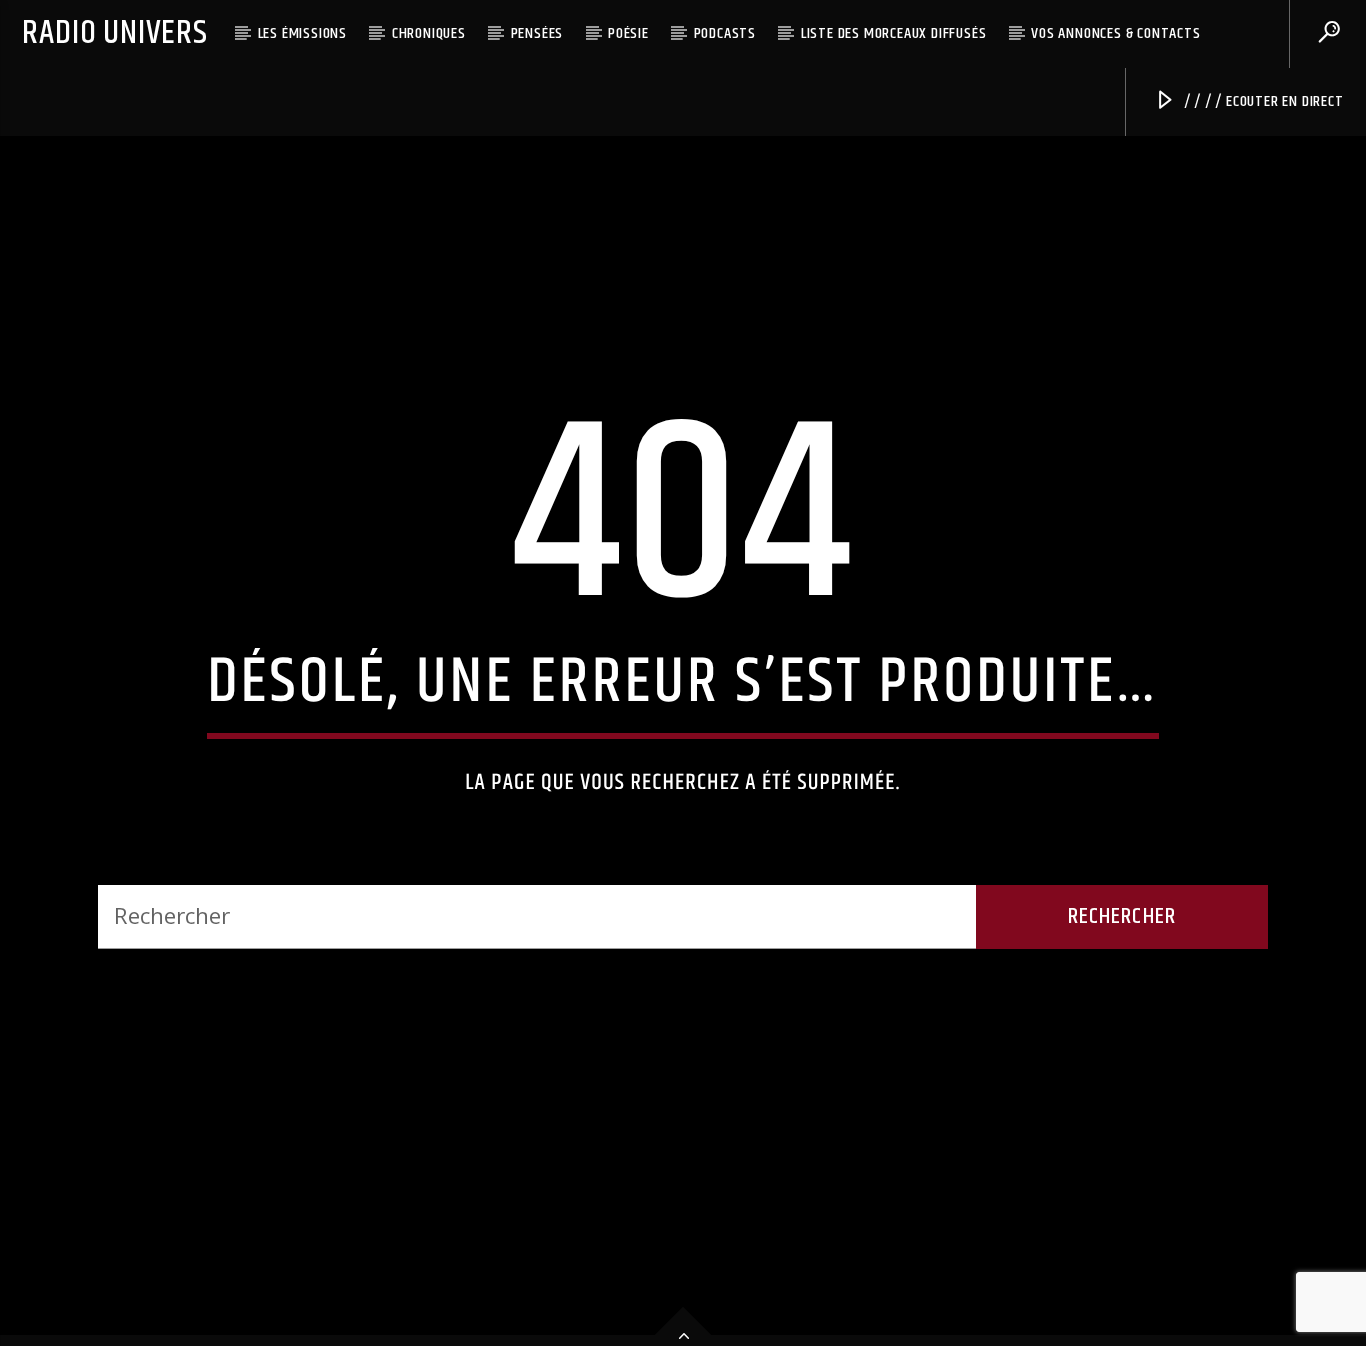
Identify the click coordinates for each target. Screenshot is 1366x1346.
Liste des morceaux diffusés (894, 33)
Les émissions (302, 33)
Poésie (628, 33)
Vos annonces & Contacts (1115, 33)
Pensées (537, 33)
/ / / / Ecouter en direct (1262, 101)
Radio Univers (114, 33)
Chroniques (429, 33)
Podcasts (725, 33)
